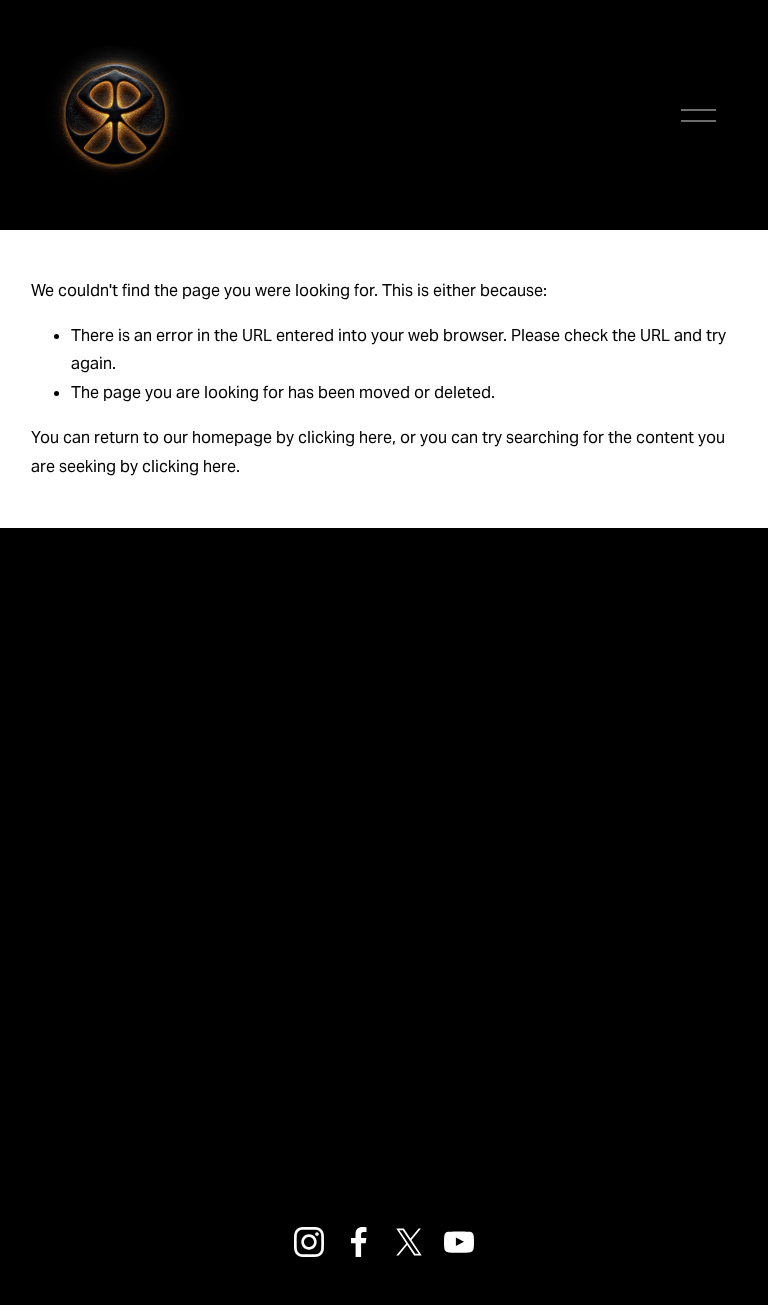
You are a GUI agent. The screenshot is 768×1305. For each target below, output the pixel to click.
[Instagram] (309, 1242)
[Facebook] (359, 1242)
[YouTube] (459, 1242)
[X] (409, 1242)
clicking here (345, 437)
